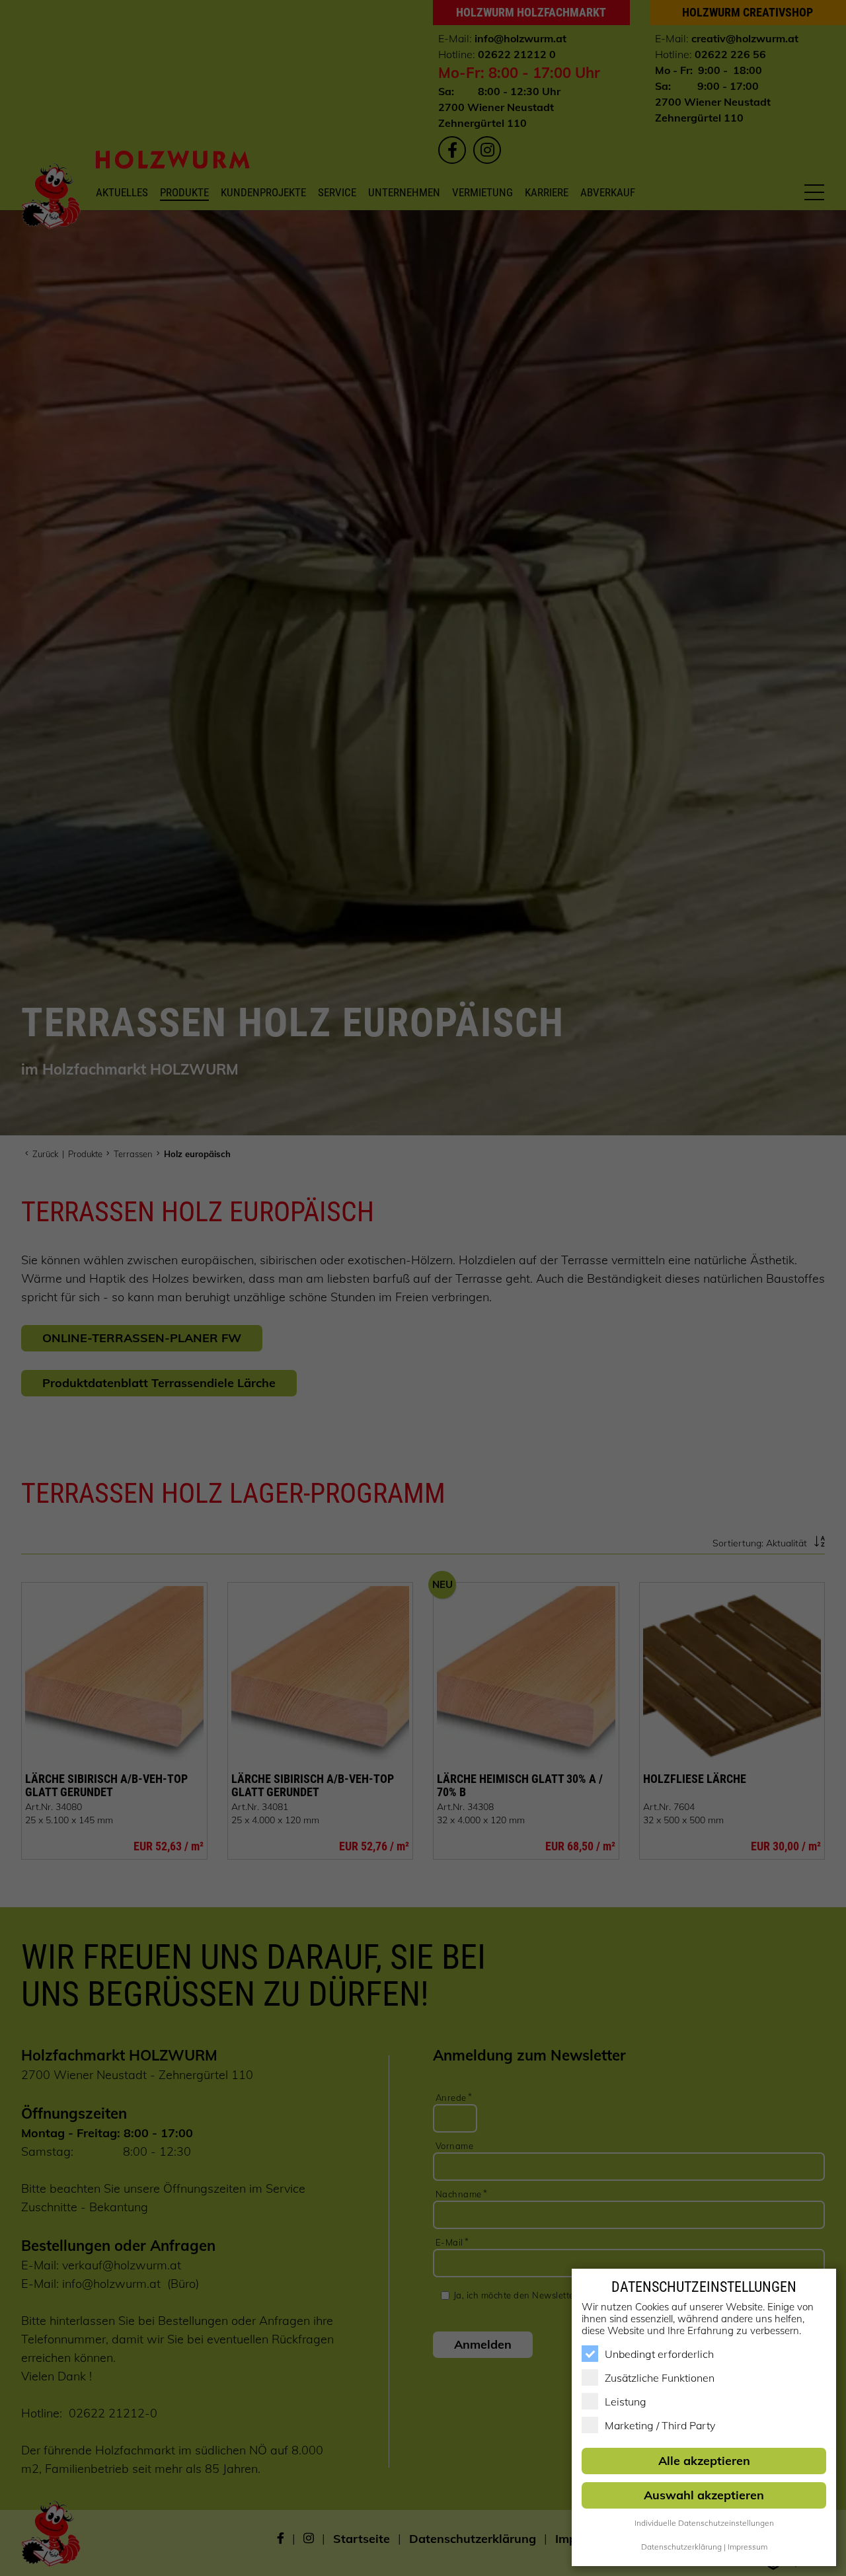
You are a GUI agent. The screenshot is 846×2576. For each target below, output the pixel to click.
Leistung (626, 2402)
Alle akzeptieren (704, 2461)
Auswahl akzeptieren (704, 2495)
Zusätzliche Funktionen (660, 2378)
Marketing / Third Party (660, 2425)
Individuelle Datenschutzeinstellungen (704, 2523)
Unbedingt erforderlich (659, 2354)
